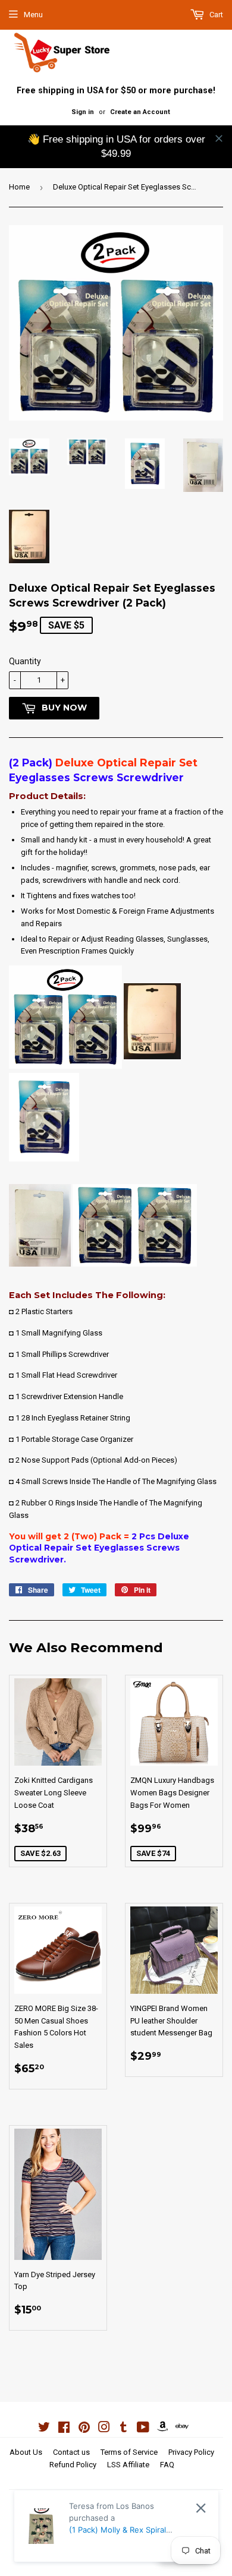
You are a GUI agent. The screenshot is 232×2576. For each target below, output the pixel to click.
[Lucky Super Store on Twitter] (44, 2429)
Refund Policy (73, 2465)
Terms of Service (129, 2452)
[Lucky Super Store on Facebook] (64, 2429)
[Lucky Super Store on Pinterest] (84, 2429)
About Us (26, 2452)
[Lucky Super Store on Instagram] (104, 2429)
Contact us (71, 2452)
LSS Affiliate (128, 2465)
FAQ (167, 2465)
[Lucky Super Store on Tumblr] (123, 2429)
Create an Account (140, 112)
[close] (219, 138)
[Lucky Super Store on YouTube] (143, 2429)
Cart (215, 15)
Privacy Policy (191, 2452)
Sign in (83, 112)
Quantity (25, 661)
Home (19, 187)
